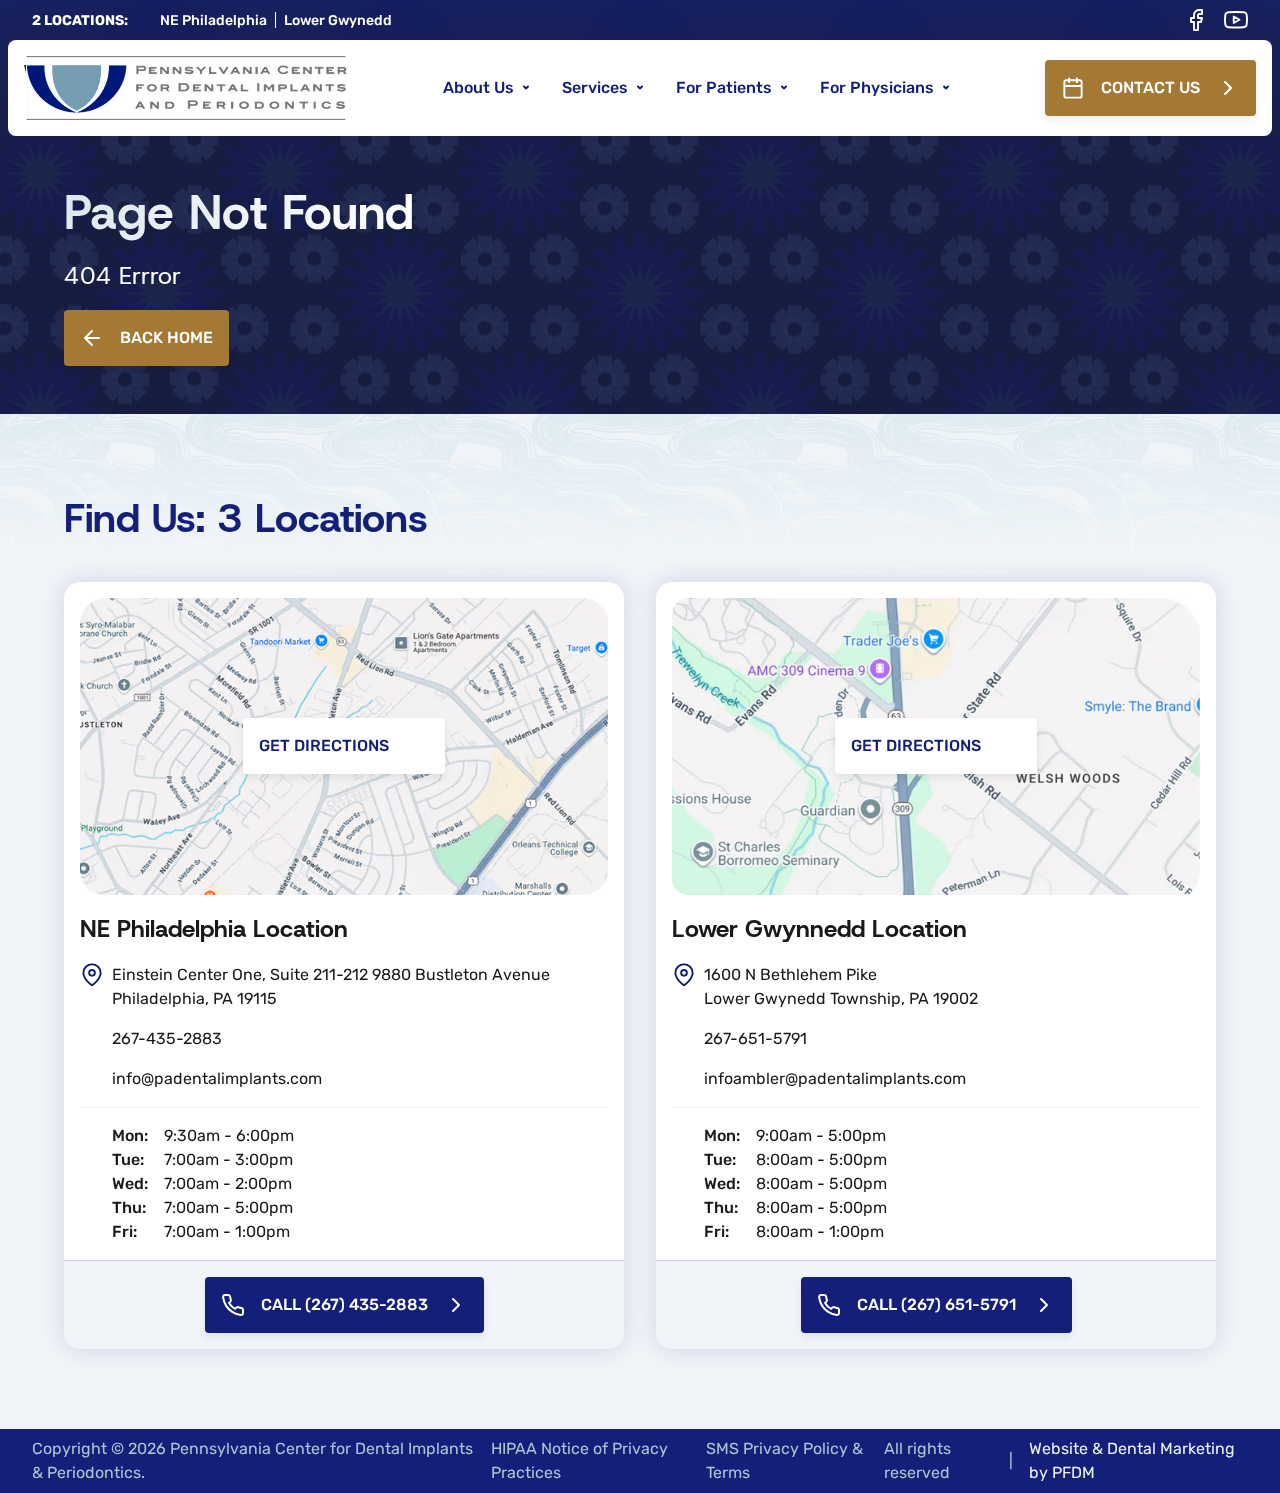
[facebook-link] (1196, 20)
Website (1058, 1448)
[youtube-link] (1236, 20)
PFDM (1073, 1472)
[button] (486, 88)
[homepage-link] (185, 88)
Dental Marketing (1171, 1448)
